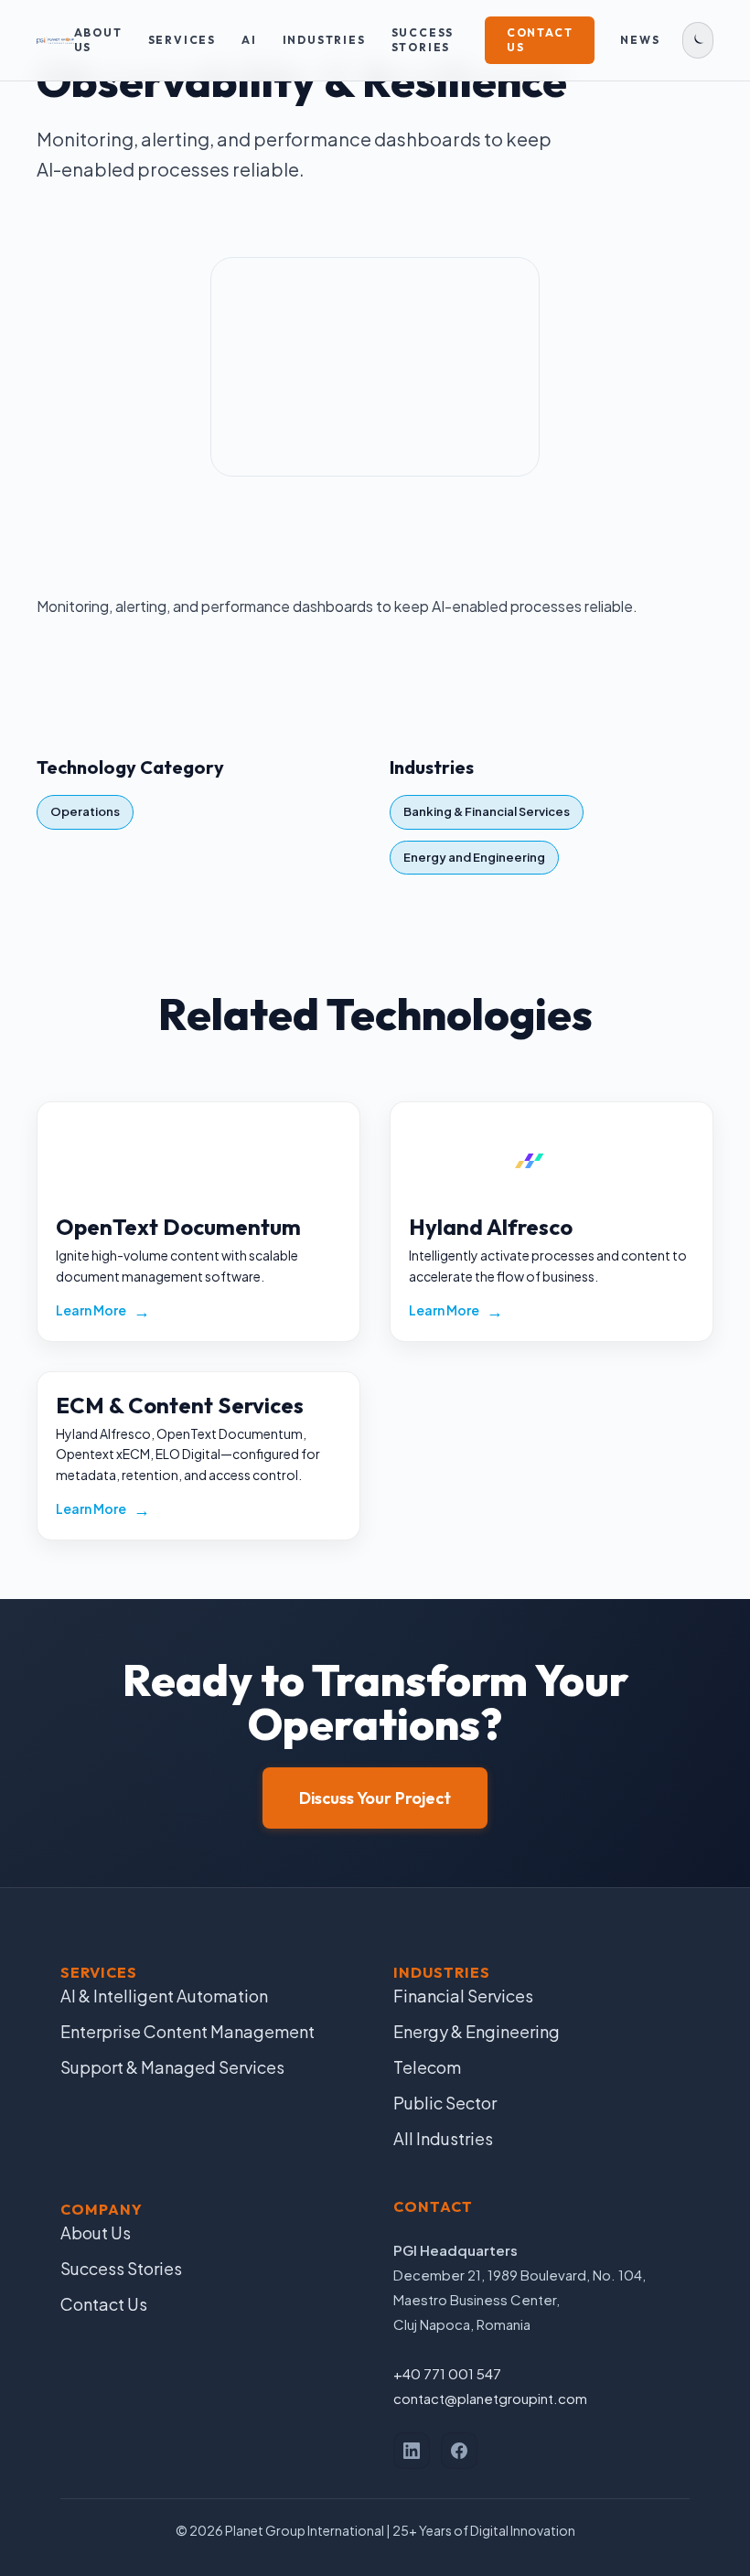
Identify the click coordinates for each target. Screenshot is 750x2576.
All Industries (443, 2138)
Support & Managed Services (172, 2067)
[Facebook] (459, 2451)
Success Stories (423, 40)
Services (182, 40)
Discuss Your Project (375, 1798)
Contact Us (540, 40)
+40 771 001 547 (447, 2373)
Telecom (427, 2067)
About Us (98, 40)
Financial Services (463, 1996)
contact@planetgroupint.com (490, 2398)
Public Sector (445, 2103)
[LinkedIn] (412, 2451)
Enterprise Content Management (187, 2031)
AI (249, 40)
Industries (324, 40)
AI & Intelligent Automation (164, 1996)
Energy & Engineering (477, 2031)
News (640, 40)
